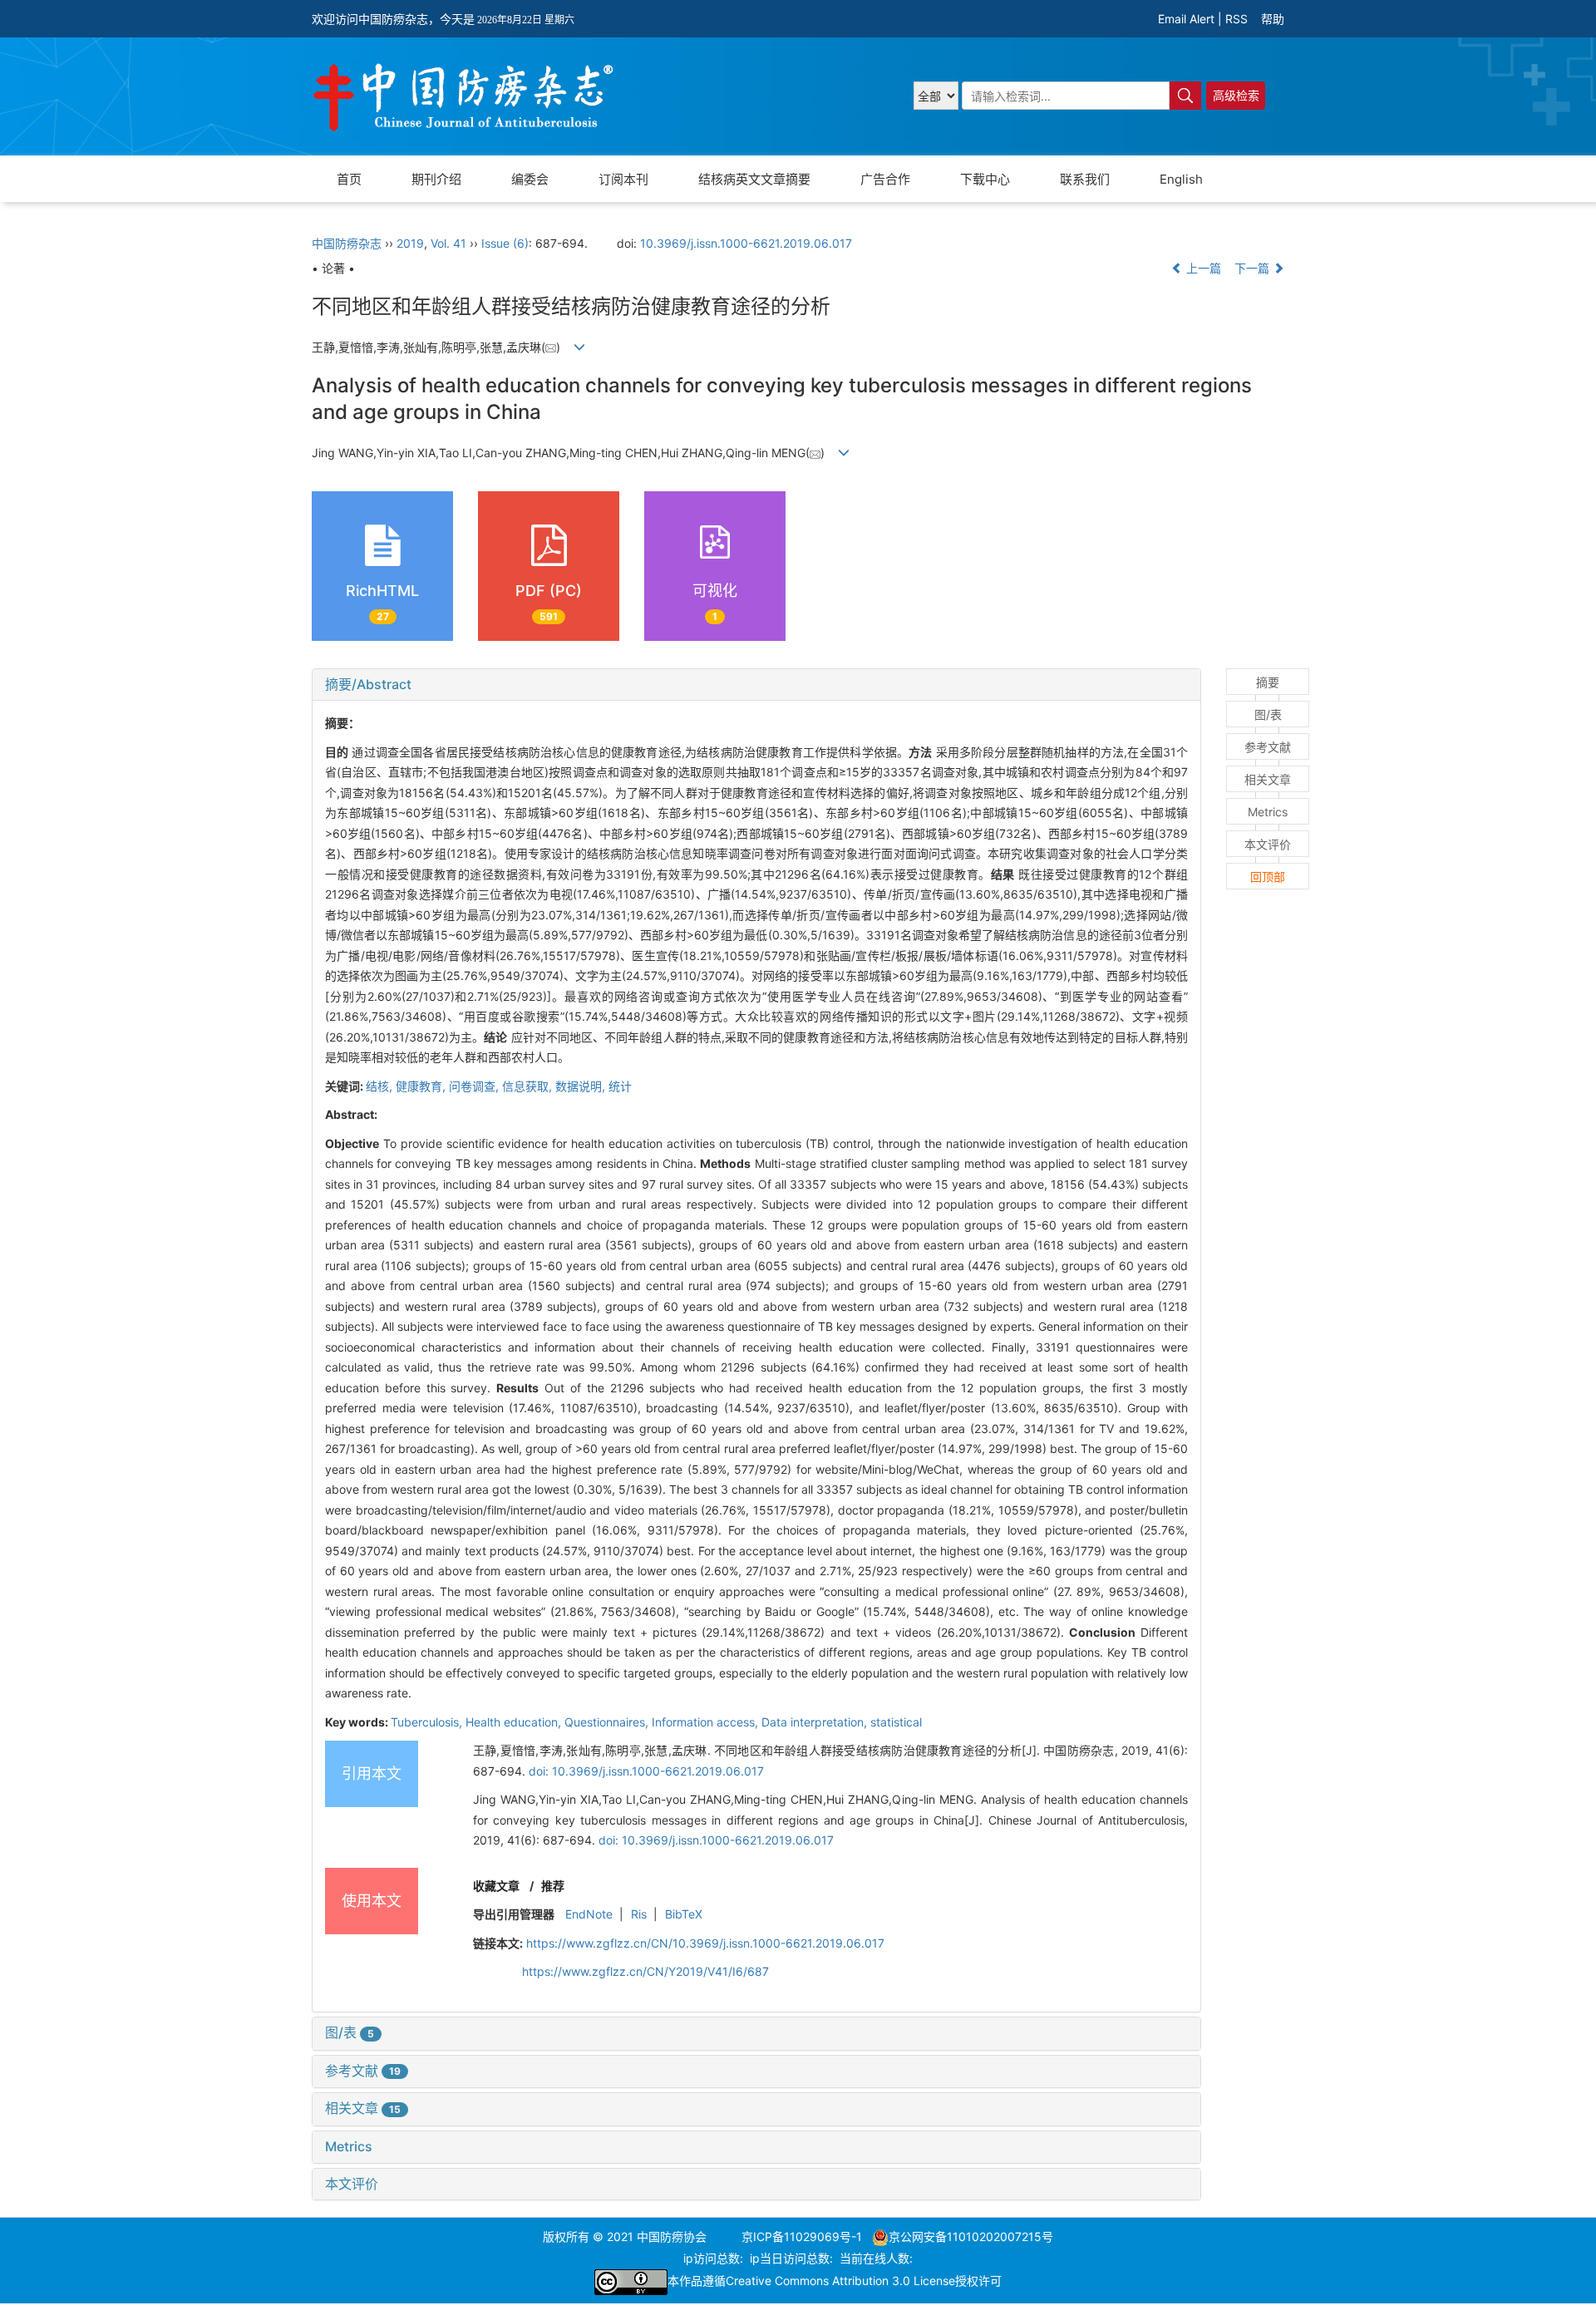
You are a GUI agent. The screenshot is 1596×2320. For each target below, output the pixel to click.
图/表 (350, 2032)
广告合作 (885, 179)
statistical (896, 1722)
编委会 (530, 179)
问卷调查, (475, 1086)
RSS (1236, 19)
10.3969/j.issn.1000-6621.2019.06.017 (746, 243)
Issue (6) (505, 243)
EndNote (589, 1914)
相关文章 (363, 2108)
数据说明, (582, 1086)
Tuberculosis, (428, 1722)
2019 (410, 243)
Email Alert (1186, 19)
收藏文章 (496, 1886)
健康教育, (422, 1086)
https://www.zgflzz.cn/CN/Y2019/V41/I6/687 (645, 1971)
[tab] (756, 685)
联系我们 (1085, 179)
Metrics (349, 2146)
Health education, (515, 1722)
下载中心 (985, 179)
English (1181, 179)
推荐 (553, 1886)
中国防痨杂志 (347, 243)
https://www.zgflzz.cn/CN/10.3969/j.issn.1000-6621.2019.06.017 (705, 1943)
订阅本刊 (623, 179)
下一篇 (1254, 268)
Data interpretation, (816, 1722)
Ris (639, 1914)
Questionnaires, (608, 1722)
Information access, (707, 1722)
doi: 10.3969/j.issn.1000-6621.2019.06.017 (646, 1771)
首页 (349, 179)
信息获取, (529, 1086)
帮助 (1273, 19)
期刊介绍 (436, 179)
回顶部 (1268, 877)
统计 (620, 1086)
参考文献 (363, 2071)
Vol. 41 (448, 243)
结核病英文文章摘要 (754, 179)
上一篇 (1202, 268)
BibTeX (684, 1914)
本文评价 (352, 2184)
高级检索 (1236, 95)
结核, (381, 1086)
